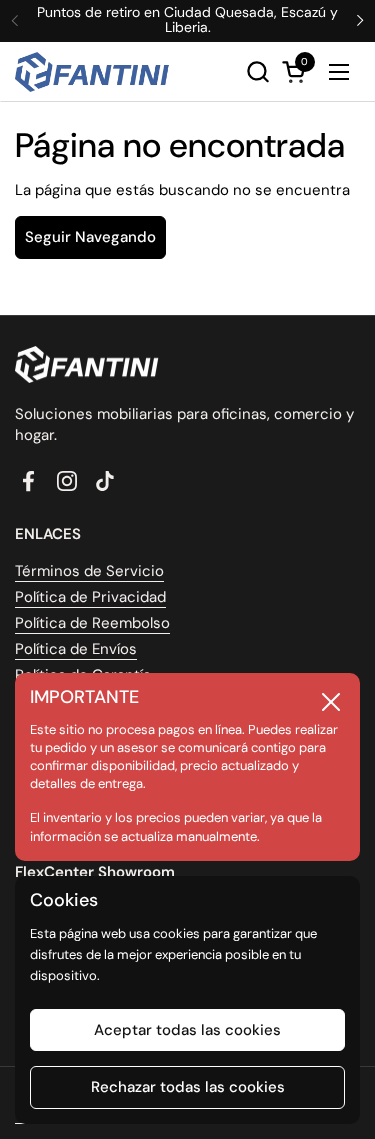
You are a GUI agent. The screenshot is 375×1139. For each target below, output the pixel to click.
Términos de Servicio (89, 571)
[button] (257, 71)
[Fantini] (95, 72)
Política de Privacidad (90, 597)
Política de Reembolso (92, 623)
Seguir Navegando (90, 237)
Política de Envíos (76, 649)
